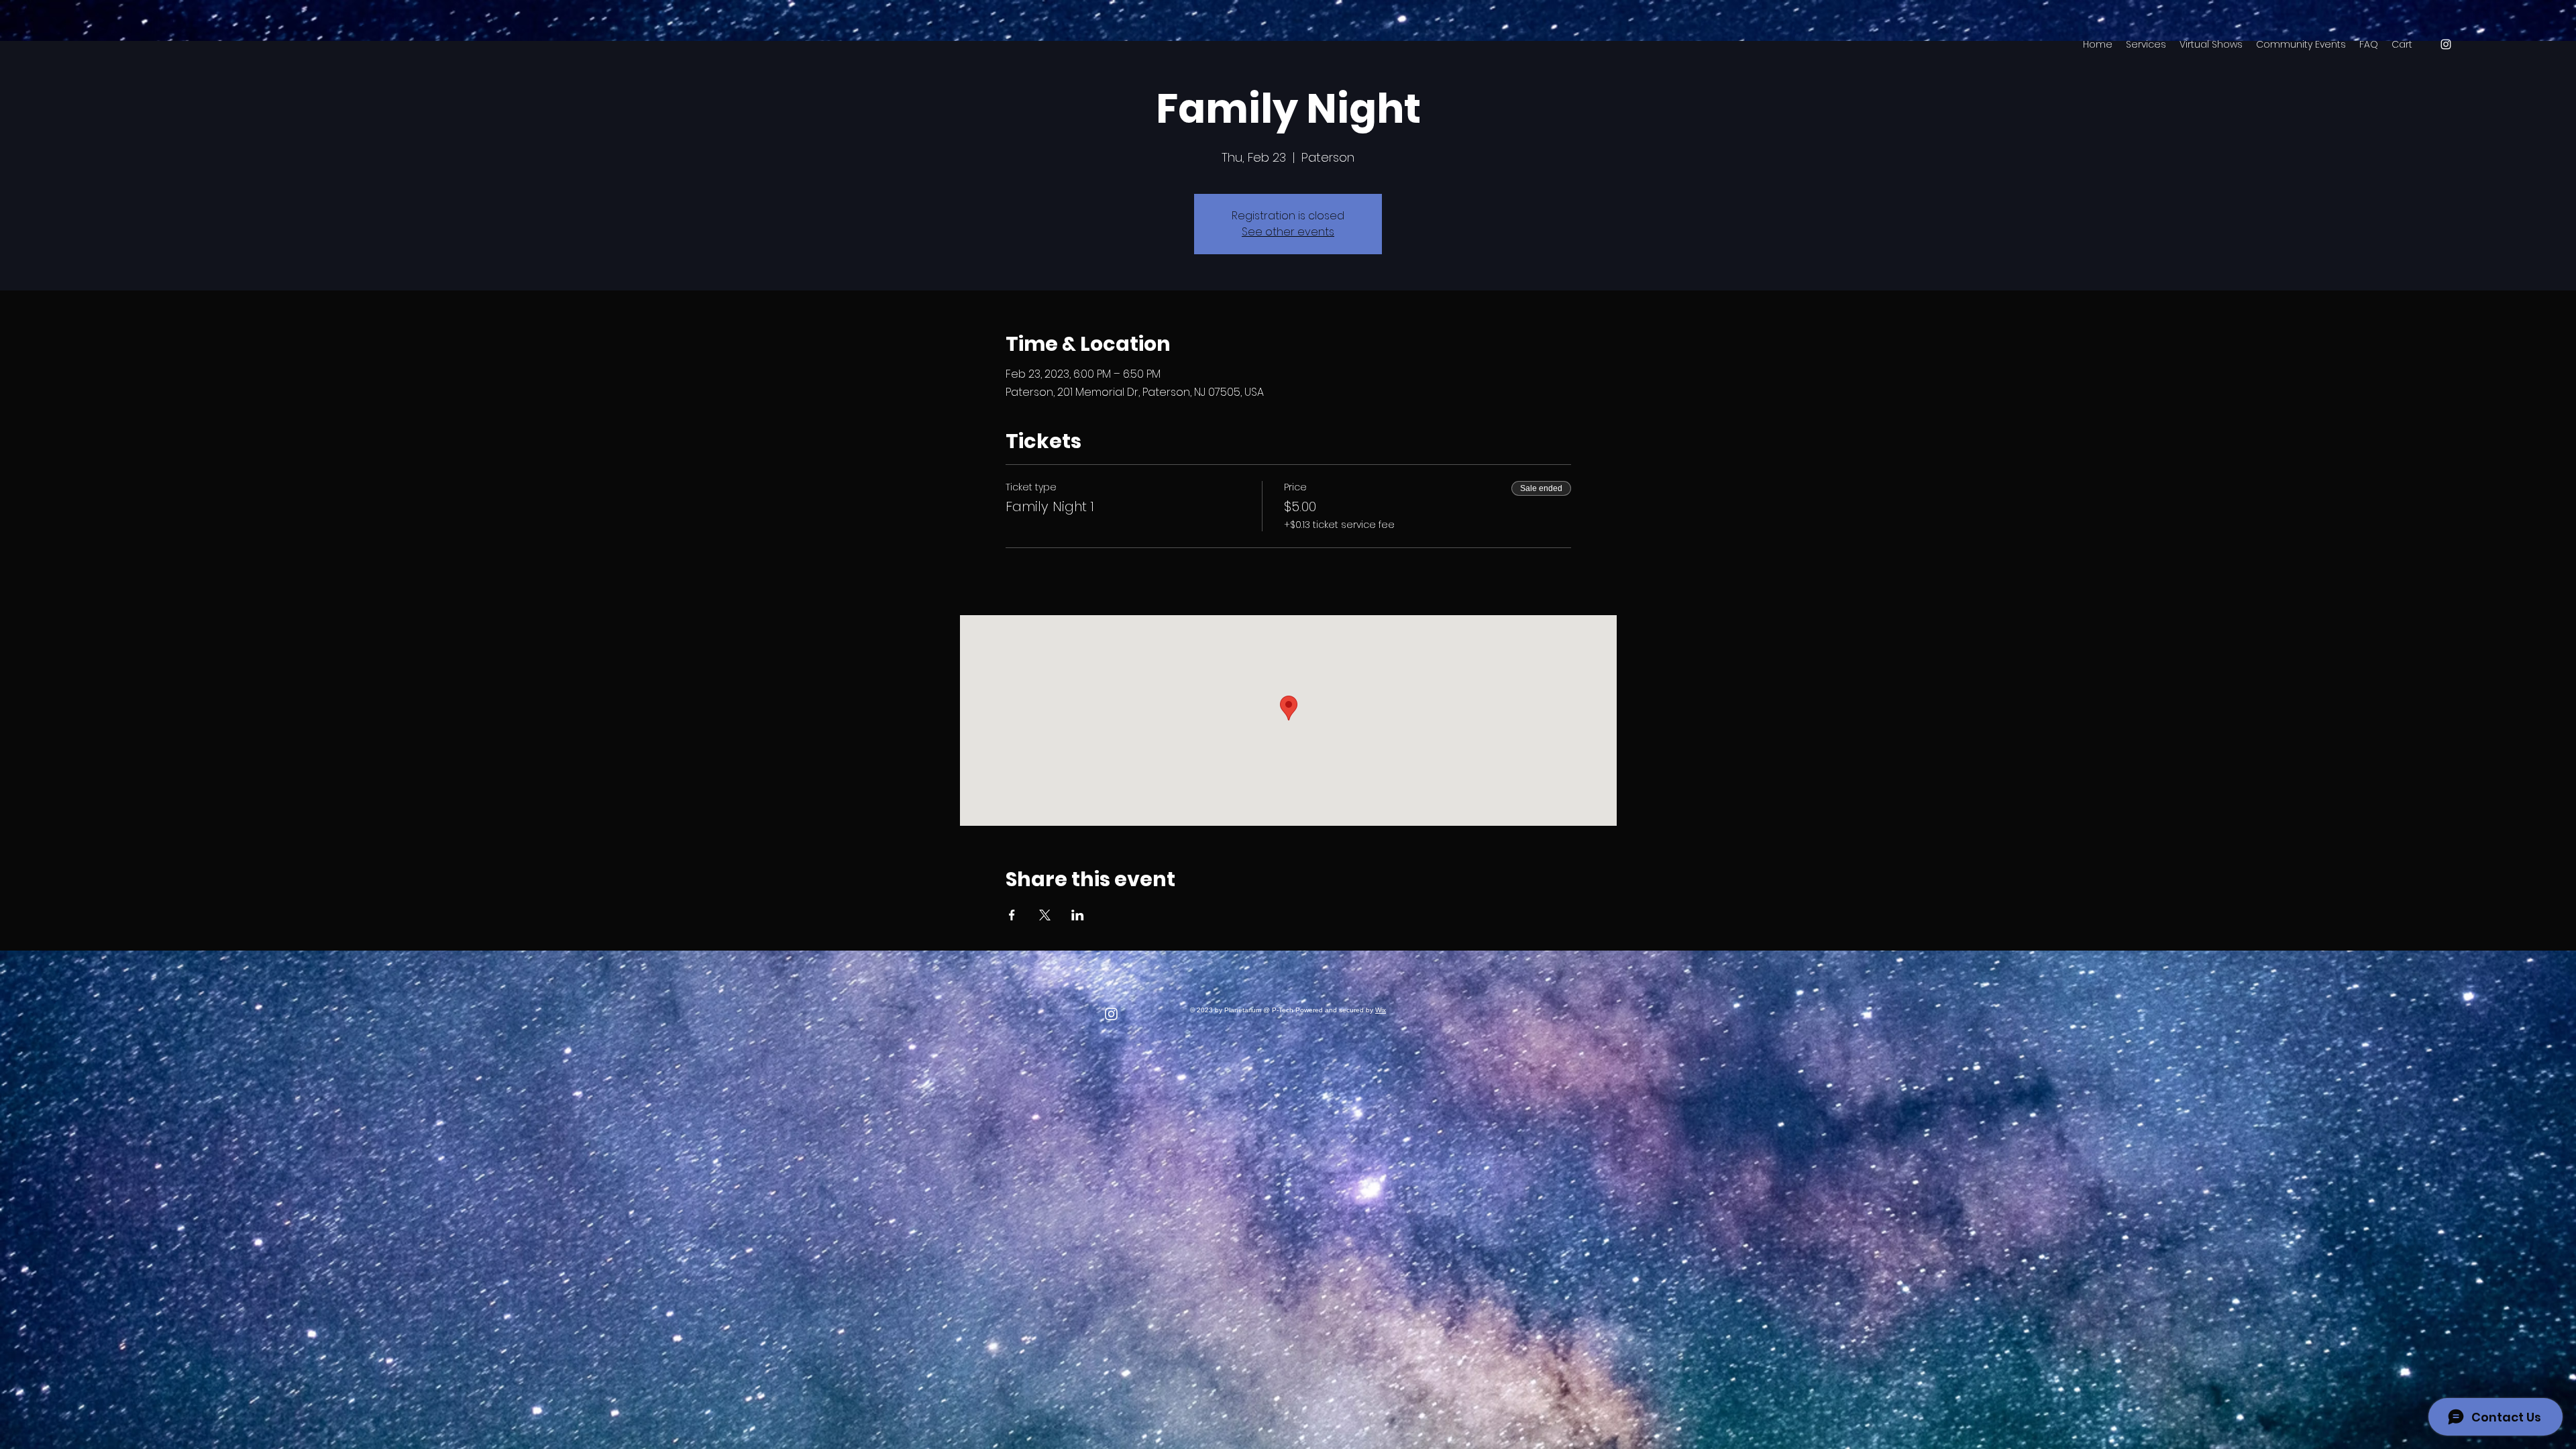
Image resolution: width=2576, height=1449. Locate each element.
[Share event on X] (1045, 915)
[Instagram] (1111, 1014)
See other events (1288, 232)
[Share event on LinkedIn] (1078, 915)
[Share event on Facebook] (1012, 915)
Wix (1381, 1010)
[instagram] (2446, 44)
